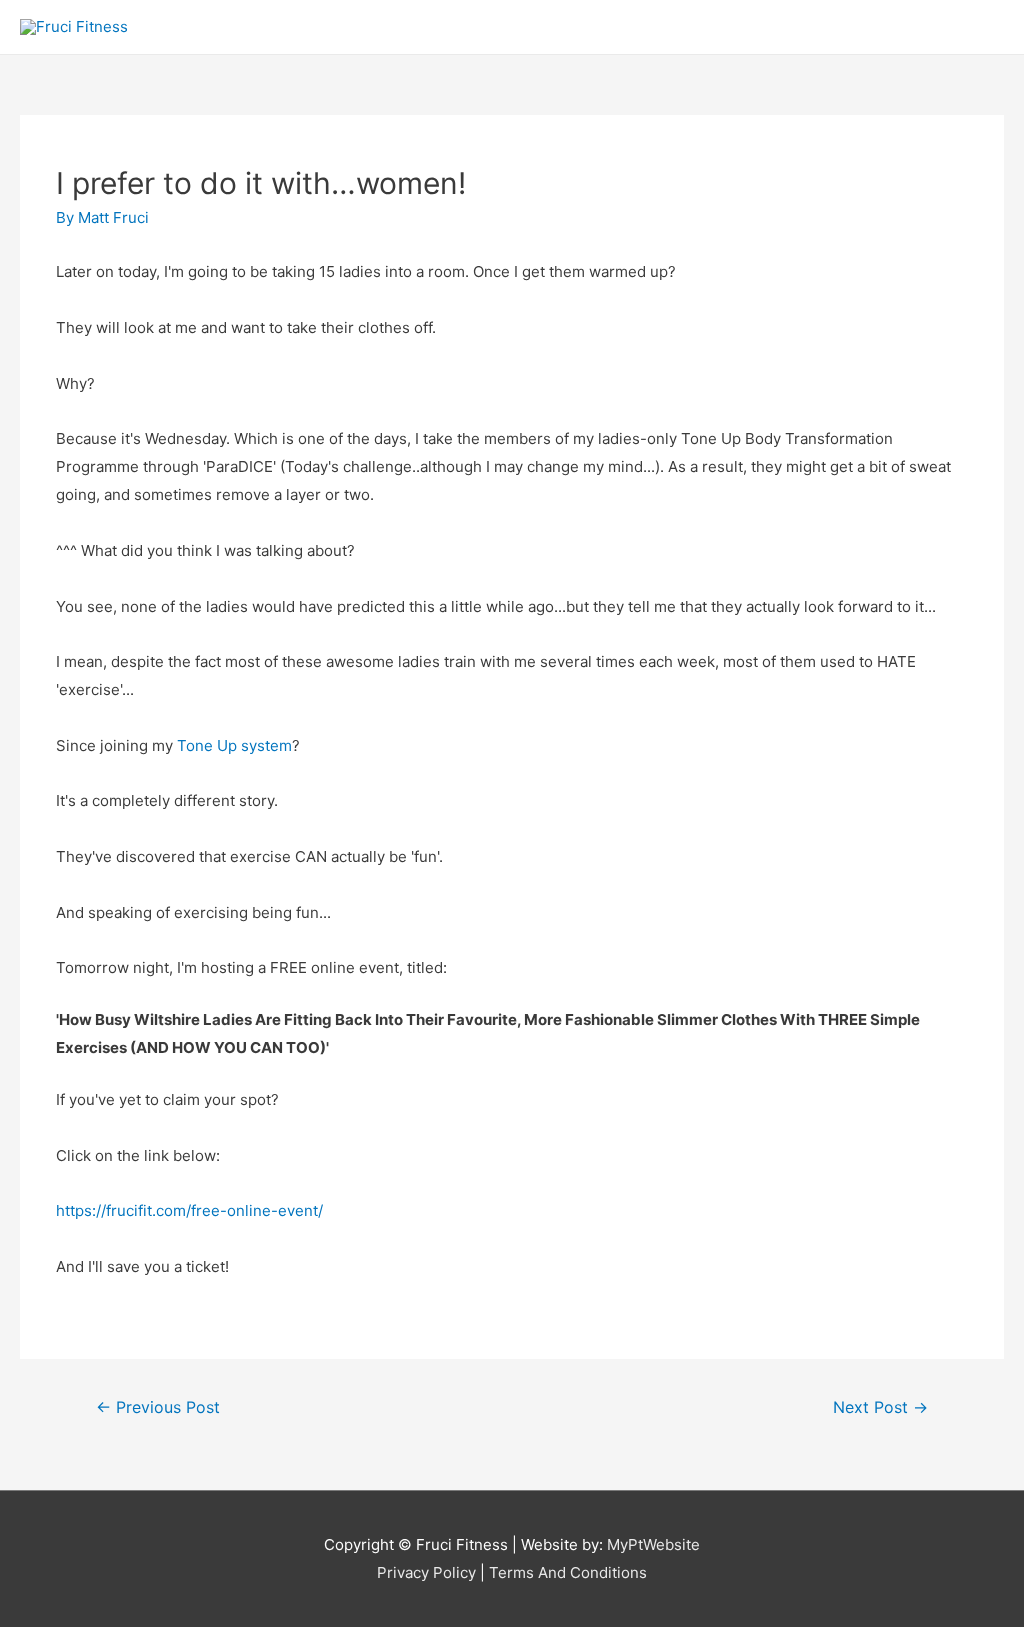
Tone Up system (234, 745)
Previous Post (158, 1407)
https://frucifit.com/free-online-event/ (189, 1210)
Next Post (880, 1407)
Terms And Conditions (568, 1572)
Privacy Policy (426, 1572)
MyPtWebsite (653, 1544)
